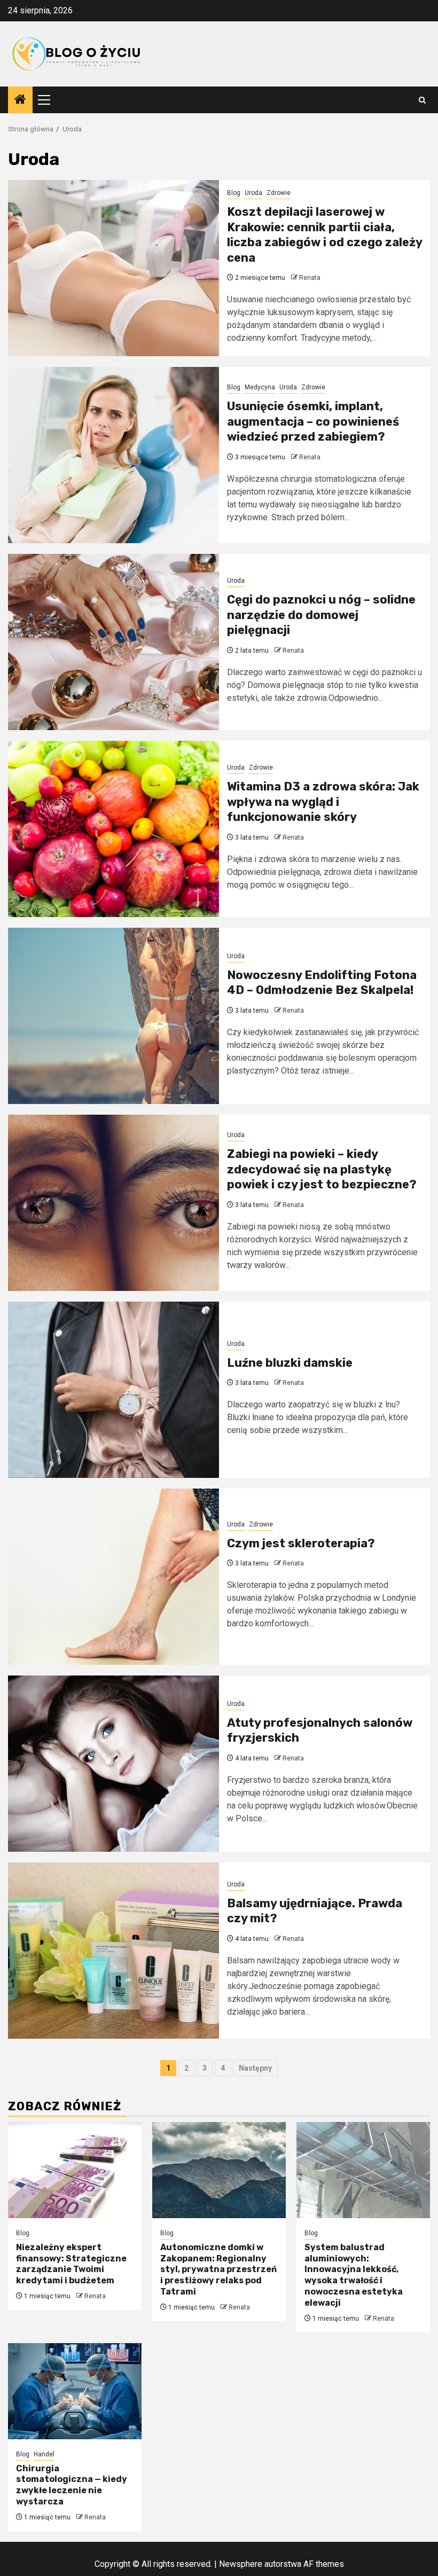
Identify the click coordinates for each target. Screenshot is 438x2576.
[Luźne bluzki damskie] (114, 1390)
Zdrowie (279, 193)
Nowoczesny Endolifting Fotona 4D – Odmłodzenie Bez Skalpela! (322, 983)
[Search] (422, 100)
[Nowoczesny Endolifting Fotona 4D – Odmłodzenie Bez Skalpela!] (114, 1016)
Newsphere (241, 2564)
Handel (44, 2454)
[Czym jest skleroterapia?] (114, 1577)
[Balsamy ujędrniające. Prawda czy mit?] (114, 1951)
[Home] (20, 100)
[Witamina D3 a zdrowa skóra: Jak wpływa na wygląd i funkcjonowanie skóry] (114, 829)
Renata (310, 278)
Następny (255, 2068)
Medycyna (260, 387)
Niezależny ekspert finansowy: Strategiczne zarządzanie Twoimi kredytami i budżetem (71, 2264)
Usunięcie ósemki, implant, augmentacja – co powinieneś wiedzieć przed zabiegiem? (313, 421)
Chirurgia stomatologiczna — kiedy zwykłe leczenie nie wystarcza (72, 2485)
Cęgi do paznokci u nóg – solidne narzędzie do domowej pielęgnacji (321, 615)
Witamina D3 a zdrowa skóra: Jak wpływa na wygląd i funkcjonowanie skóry (323, 802)
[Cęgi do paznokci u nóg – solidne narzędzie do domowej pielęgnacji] (114, 642)
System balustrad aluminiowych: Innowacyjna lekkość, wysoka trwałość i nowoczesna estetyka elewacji (354, 2275)
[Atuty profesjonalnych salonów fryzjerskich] (114, 1764)
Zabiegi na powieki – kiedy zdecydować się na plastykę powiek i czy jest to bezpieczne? (322, 1169)
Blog (234, 193)
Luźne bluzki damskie (290, 1363)
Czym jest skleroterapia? (301, 1543)
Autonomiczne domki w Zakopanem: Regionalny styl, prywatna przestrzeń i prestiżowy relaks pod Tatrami (218, 2269)
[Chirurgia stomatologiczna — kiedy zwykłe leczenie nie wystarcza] (75, 2391)
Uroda (253, 193)
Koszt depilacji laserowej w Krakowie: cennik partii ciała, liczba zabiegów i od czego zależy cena (324, 235)
